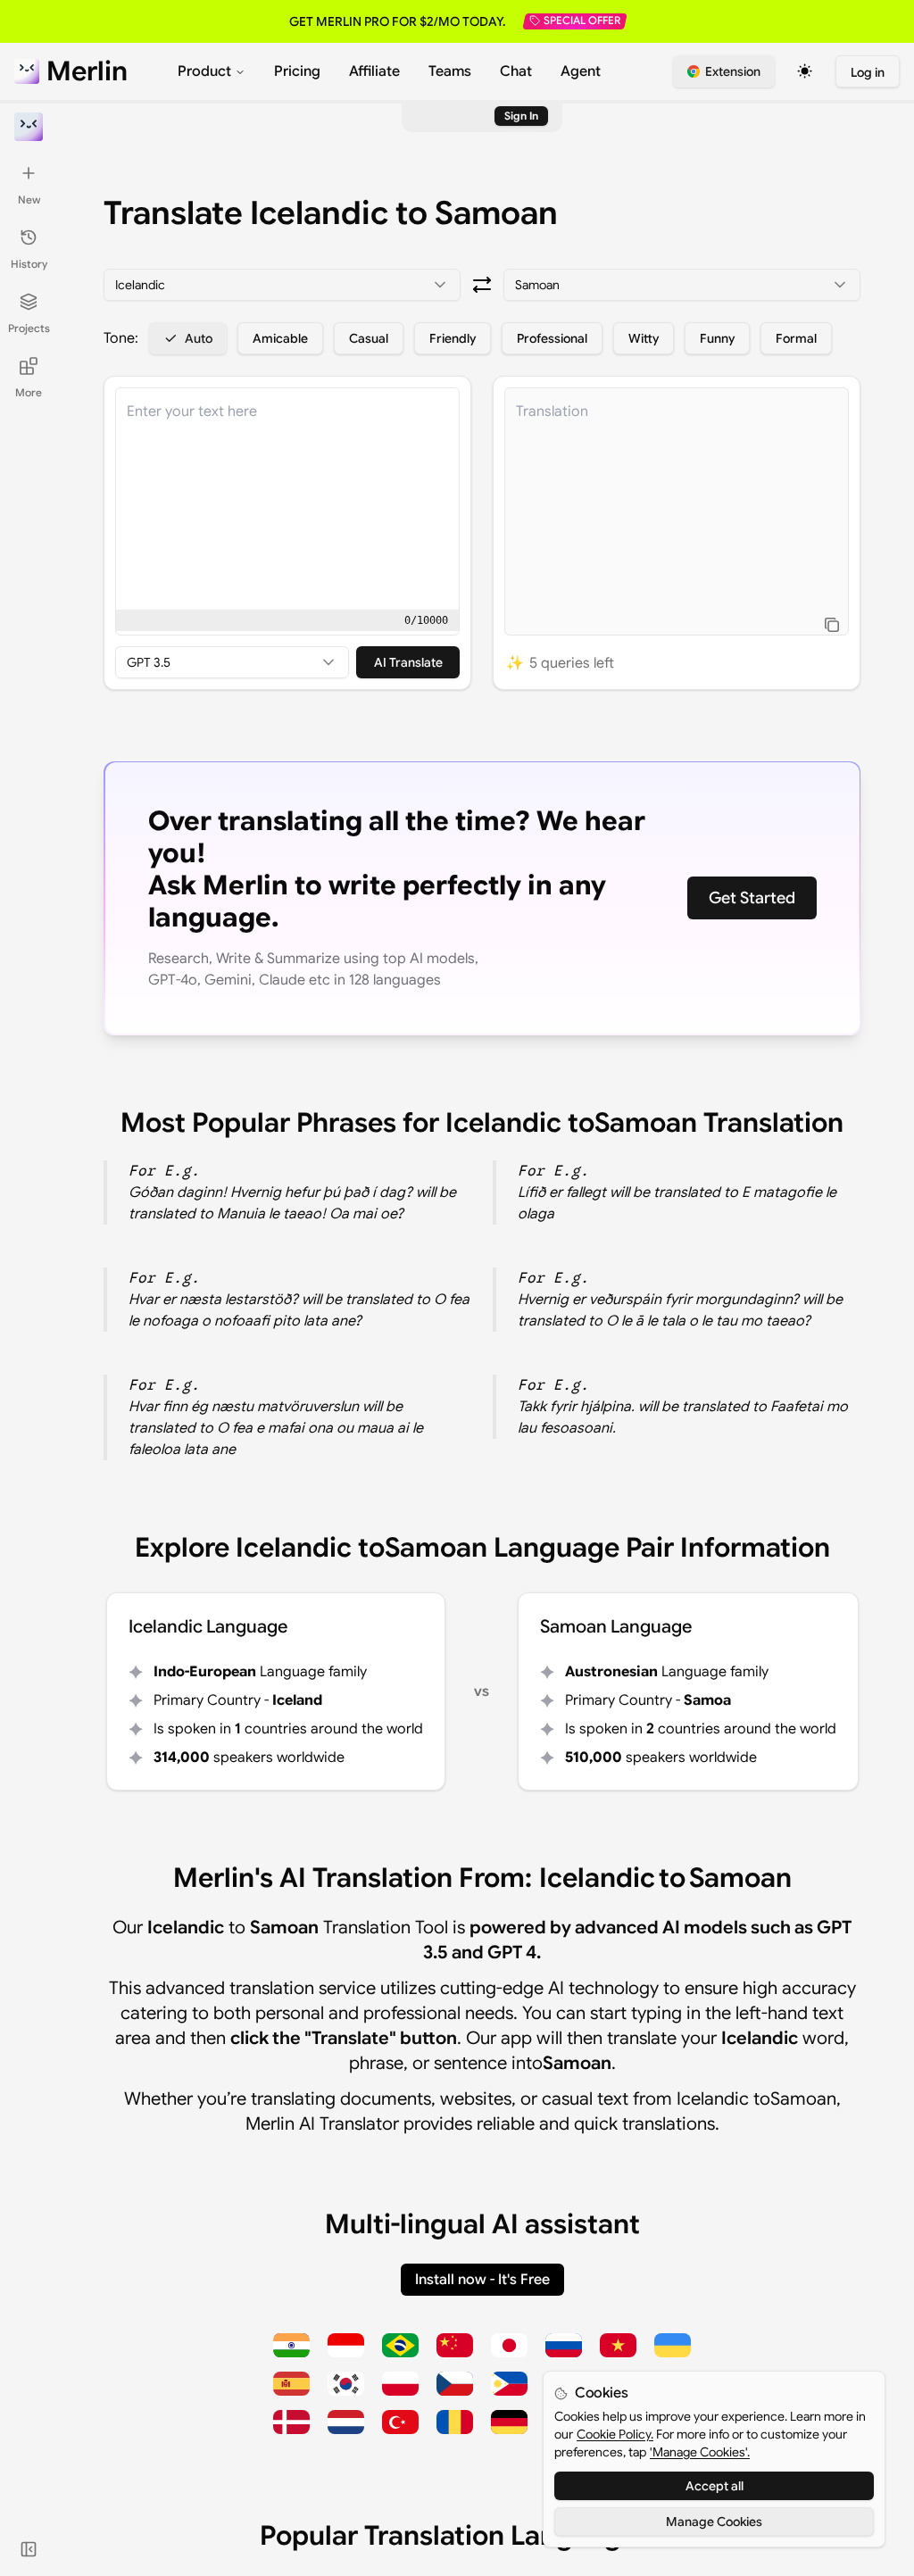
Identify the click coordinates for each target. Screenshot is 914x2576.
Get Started (752, 898)
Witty (644, 338)
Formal (796, 338)
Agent (581, 71)
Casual (369, 338)
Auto (199, 338)
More (29, 392)
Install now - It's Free (482, 2280)
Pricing (297, 71)
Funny (717, 338)
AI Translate (408, 662)
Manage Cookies (714, 2522)
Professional (552, 338)
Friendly (453, 338)
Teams (450, 71)
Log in (868, 72)
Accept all (715, 2486)
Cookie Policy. (615, 2434)
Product (204, 71)
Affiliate (374, 71)
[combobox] (282, 285)
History (29, 264)
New (29, 199)
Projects (29, 328)
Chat (516, 71)
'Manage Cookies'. (700, 2452)
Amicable (280, 338)
